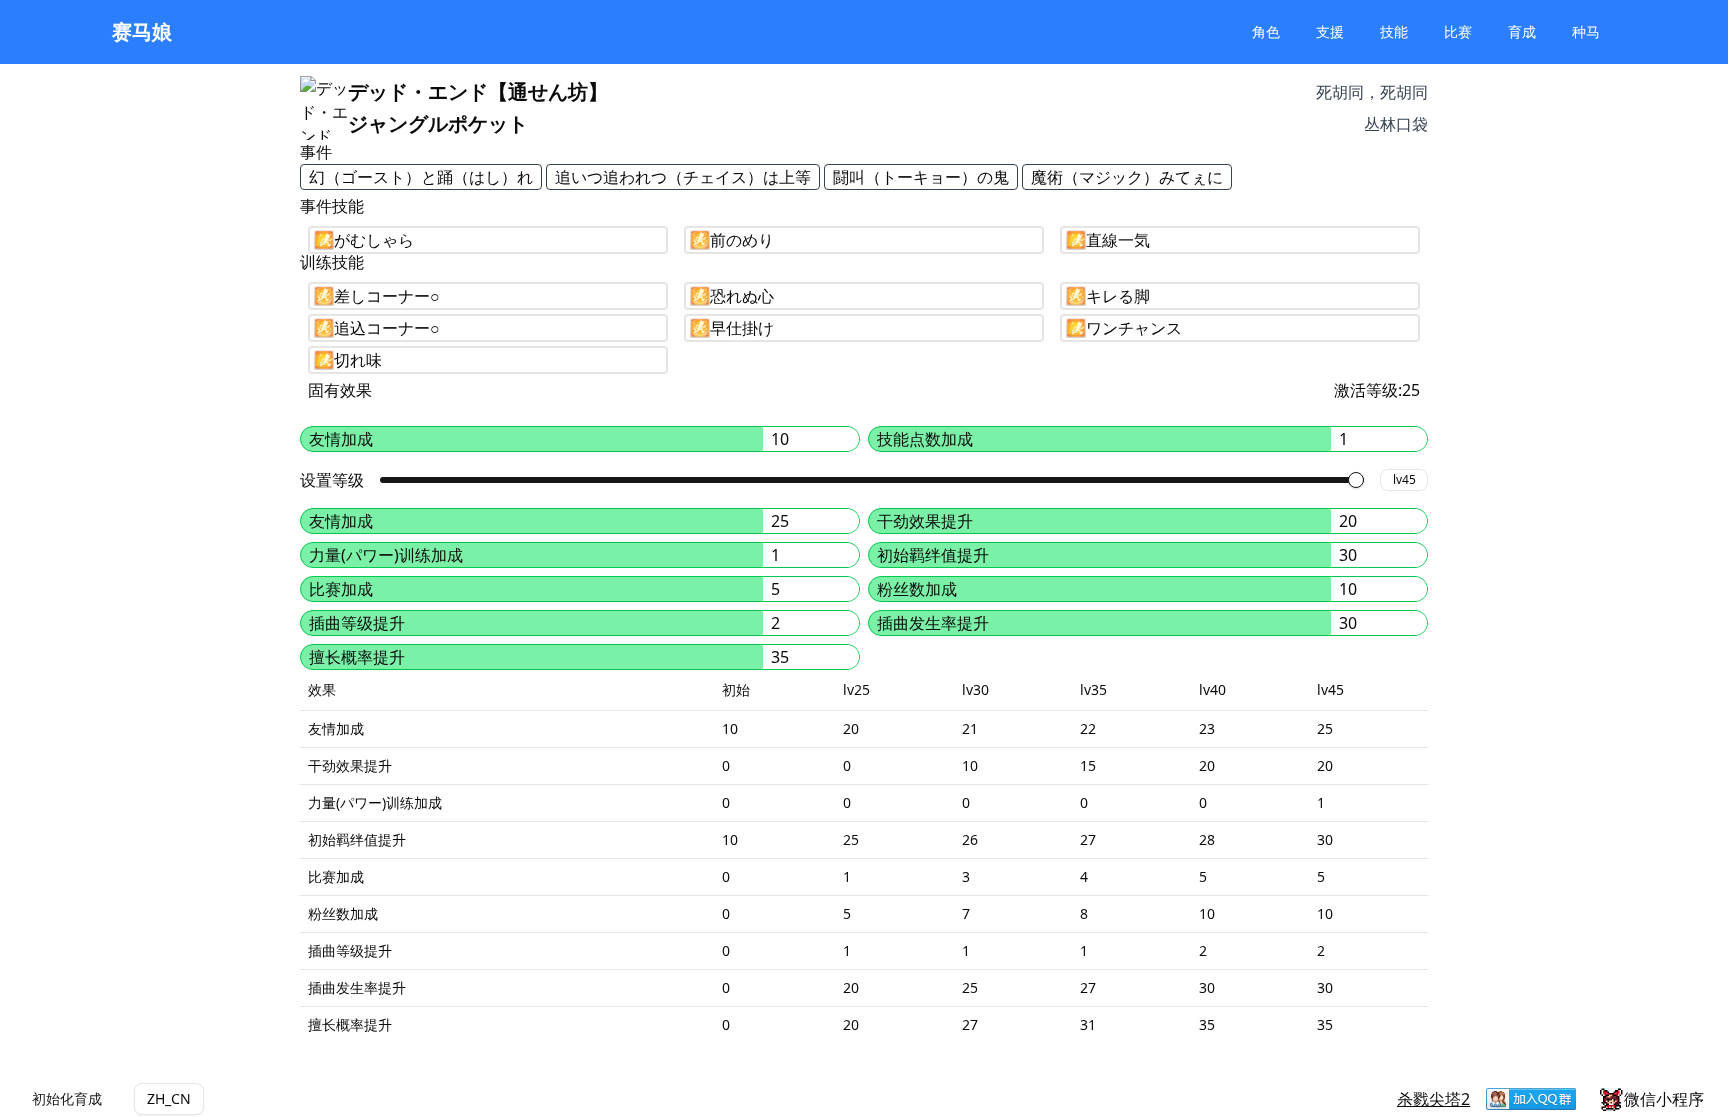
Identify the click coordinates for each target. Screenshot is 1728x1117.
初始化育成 (67, 1098)
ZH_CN (169, 1098)
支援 (1330, 31)
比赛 (1458, 31)
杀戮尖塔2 (1433, 1099)
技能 (1394, 31)
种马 (1586, 31)
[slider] (1356, 480)
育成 (1522, 31)
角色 (1266, 31)
